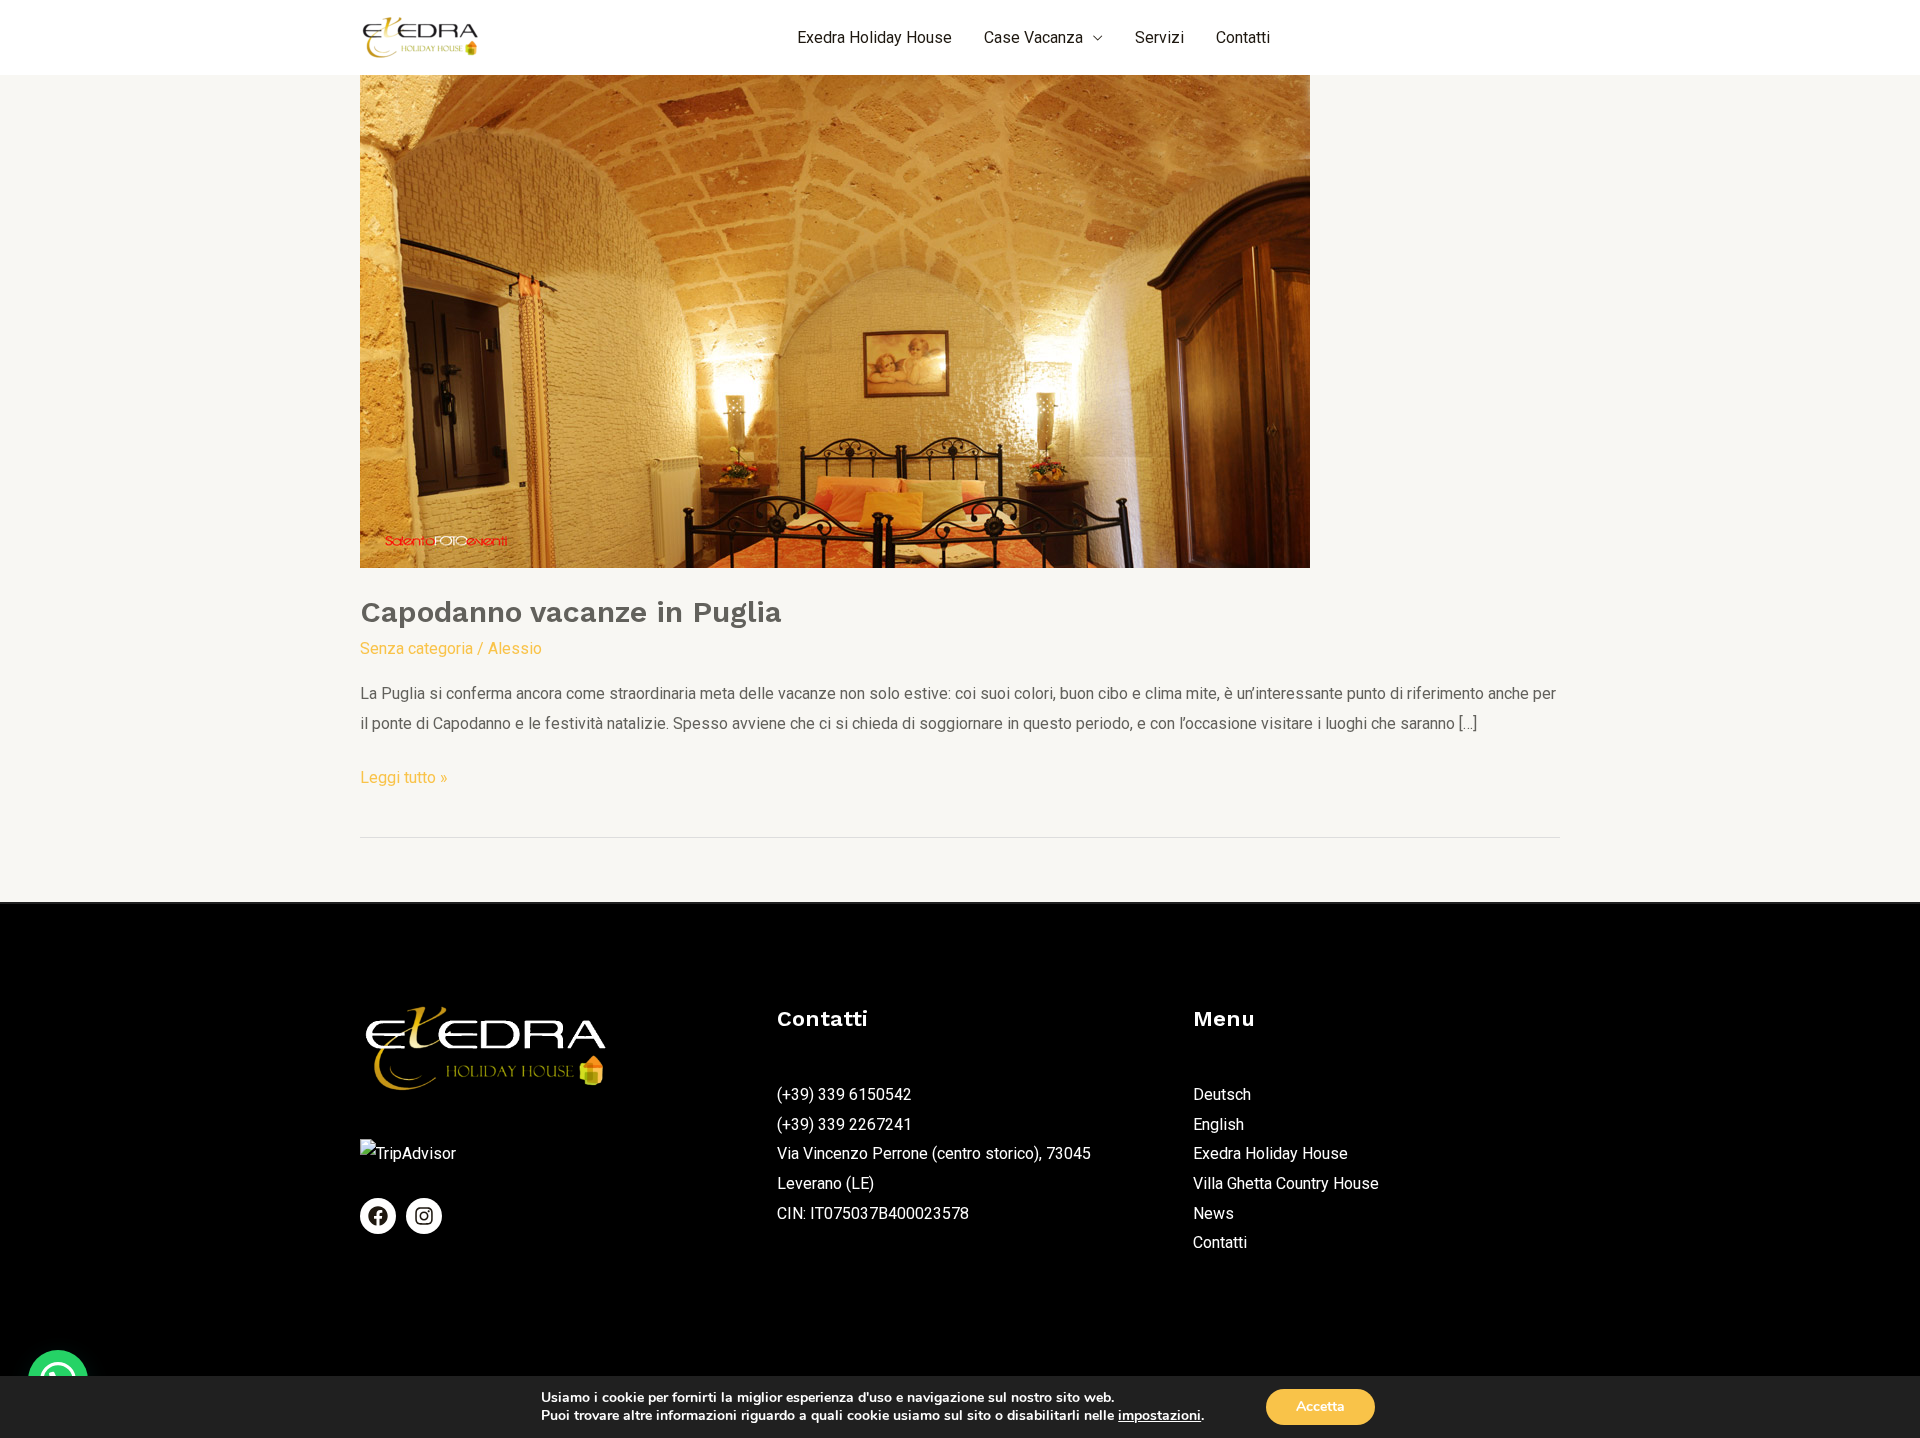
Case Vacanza (1033, 37)
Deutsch (1222, 1094)
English (1218, 1124)
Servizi (1159, 37)
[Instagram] (424, 1216)
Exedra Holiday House (874, 37)
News (1213, 1213)
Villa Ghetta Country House (1286, 1183)
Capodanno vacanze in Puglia (571, 611)
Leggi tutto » (404, 775)
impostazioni (1159, 1416)
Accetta (1320, 1406)
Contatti (1243, 37)
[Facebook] (378, 1216)
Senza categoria (416, 648)
